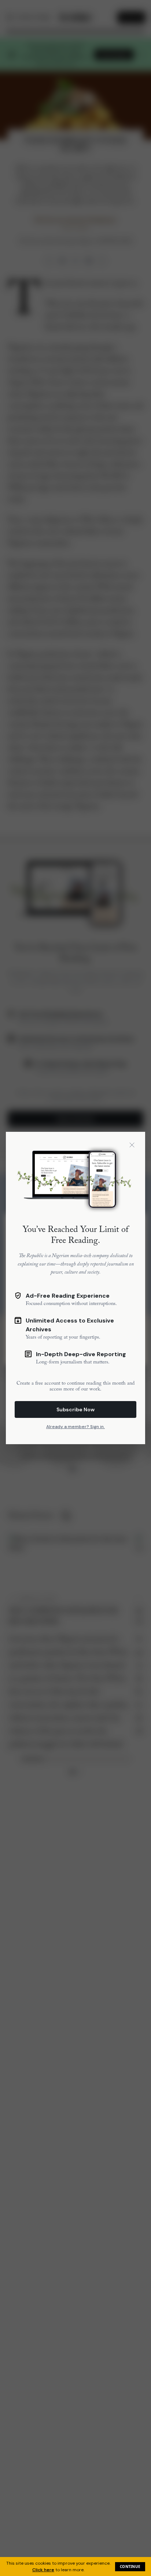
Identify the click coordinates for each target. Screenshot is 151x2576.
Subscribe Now (75, 1409)
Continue (130, 2567)
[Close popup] (132, 1145)
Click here (43, 2570)
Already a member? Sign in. (75, 1427)
